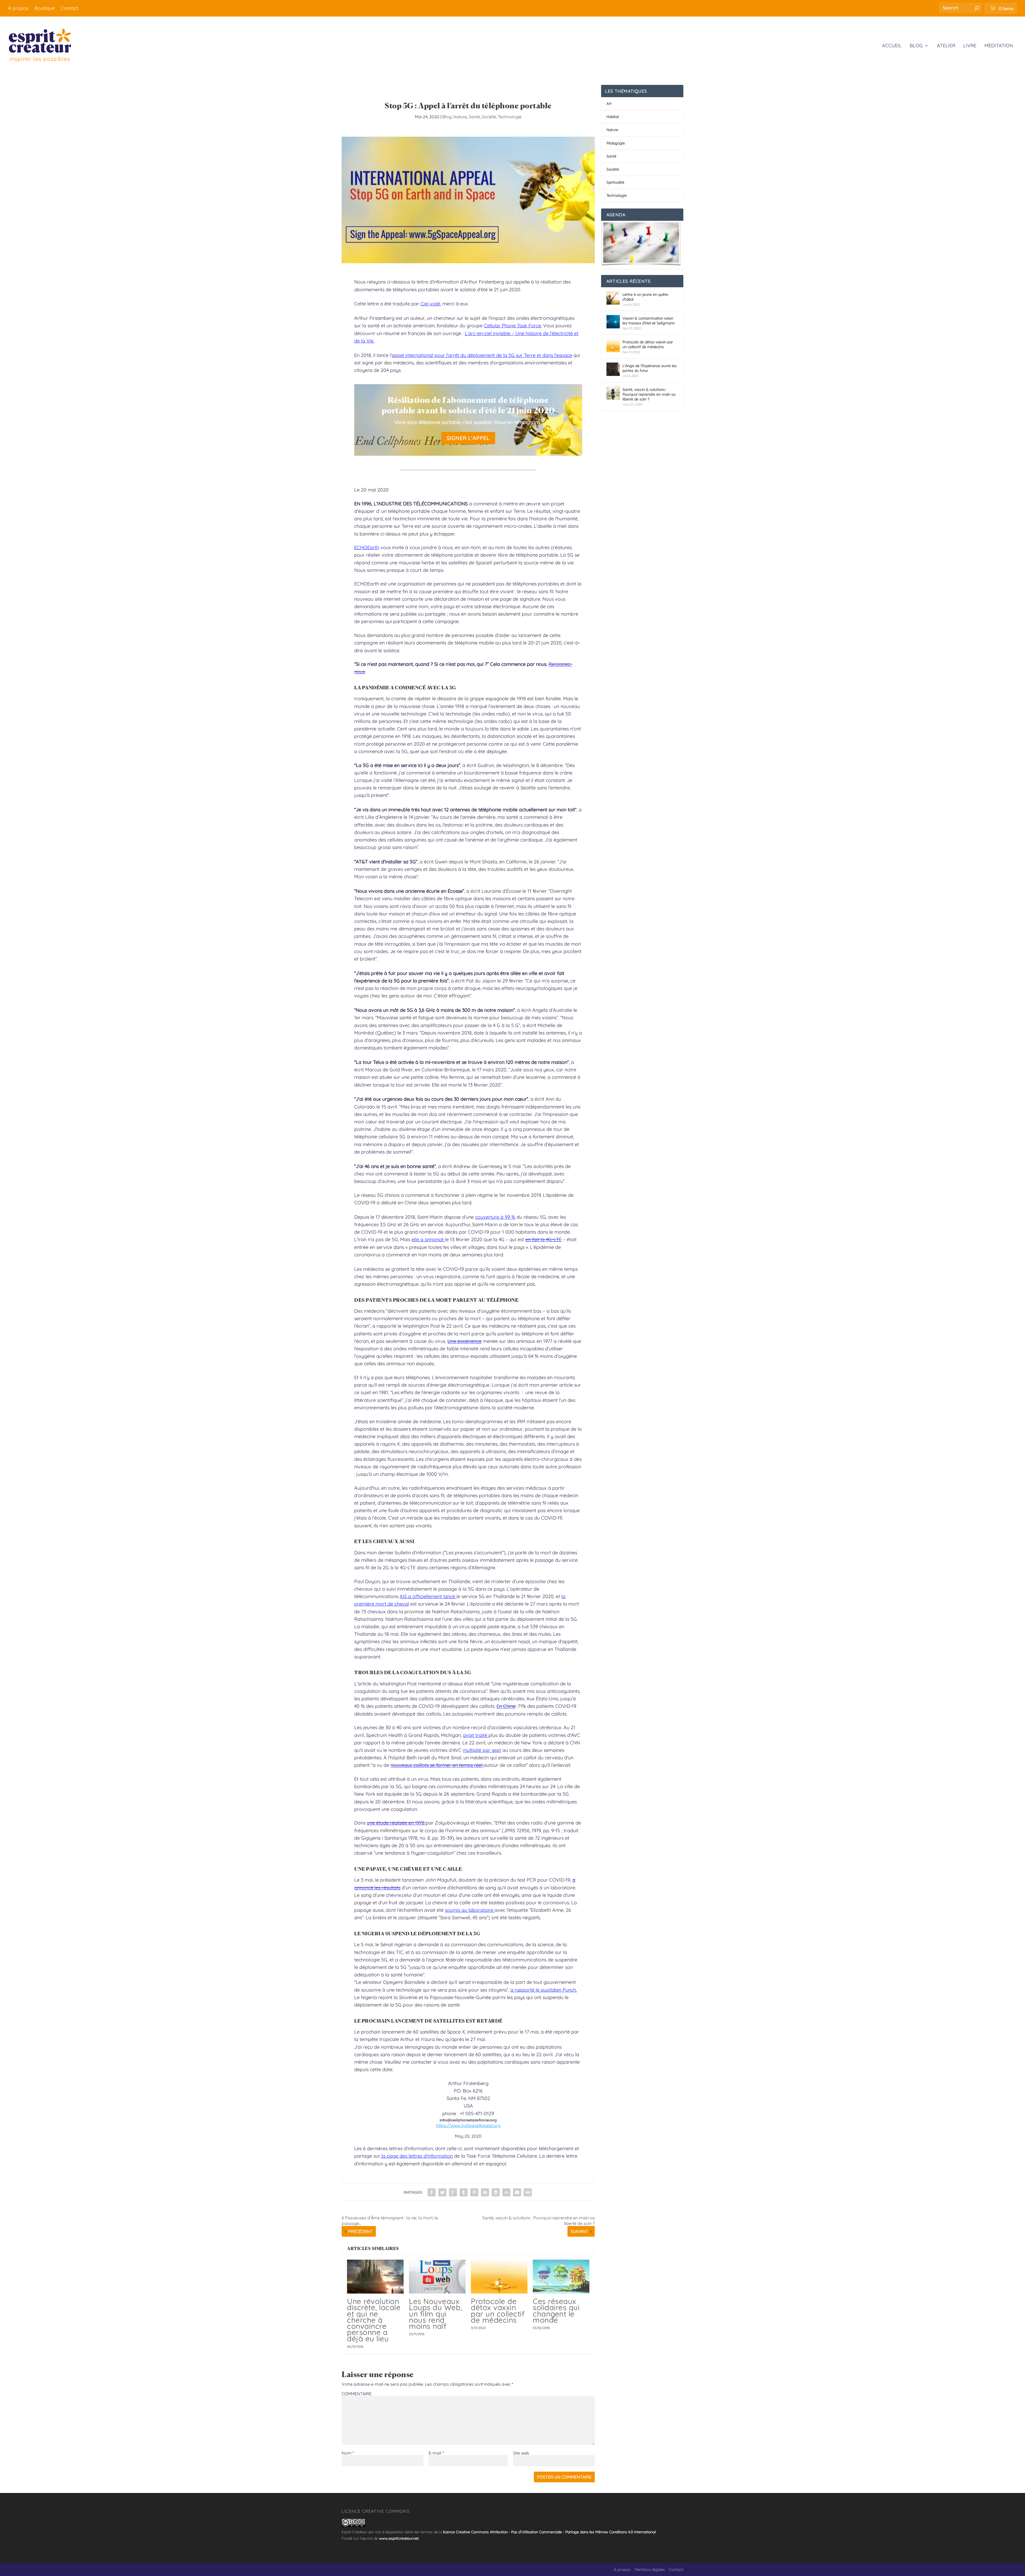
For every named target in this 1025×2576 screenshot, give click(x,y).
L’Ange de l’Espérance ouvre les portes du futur (650, 368)
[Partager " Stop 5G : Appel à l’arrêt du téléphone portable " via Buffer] (496, 2192)
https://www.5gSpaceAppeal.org (468, 2125)
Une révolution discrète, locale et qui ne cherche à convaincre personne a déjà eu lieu (374, 2320)
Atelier (946, 46)
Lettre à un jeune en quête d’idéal (645, 297)
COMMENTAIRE (357, 2394)
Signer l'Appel (468, 438)
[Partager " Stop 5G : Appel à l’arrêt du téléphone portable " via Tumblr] (464, 2192)
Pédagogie (616, 143)
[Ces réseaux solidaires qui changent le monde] (561, 2277)
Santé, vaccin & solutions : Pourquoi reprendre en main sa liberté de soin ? (649, 394)
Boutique (45, 8)
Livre (970, 46)
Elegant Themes (372, 2570)
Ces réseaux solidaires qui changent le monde (556, 2310)
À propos (18, 8)
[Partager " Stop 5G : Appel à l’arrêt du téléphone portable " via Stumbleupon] (506, 2192)
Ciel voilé (430, 304)
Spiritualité (615, 182)
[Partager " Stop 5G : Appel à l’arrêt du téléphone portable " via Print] (528, 2192)
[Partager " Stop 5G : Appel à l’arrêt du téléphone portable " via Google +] (453, 2192)
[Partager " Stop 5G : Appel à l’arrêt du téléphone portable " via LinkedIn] (485, 2192)
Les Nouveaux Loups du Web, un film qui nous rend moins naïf (435, 2314)
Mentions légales (650, 2569)
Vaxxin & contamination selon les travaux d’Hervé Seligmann (649, 321)
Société (489, 117)
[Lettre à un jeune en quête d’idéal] (613, 298)
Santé (474, 117)
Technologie (510, 117)
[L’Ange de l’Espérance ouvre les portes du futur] (613, 369)
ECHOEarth (367, 547)
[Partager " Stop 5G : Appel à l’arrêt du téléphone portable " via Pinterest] (474, 2192)
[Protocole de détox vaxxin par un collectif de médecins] (499, 2277)
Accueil (892, 46)
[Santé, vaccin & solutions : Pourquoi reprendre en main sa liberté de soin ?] (613, 393)
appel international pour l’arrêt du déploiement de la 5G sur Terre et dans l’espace (482, 355)
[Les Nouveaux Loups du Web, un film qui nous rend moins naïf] (437, 2277)
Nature (460, 117)
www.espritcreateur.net (399, 2538)
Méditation (999, 46)
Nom (348, 2453)
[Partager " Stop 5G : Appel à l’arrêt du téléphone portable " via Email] (517, 2192)
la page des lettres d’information (416, 2156)
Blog (916, 46)
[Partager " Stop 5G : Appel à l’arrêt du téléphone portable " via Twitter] (442, 2192)
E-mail (436, 2453)
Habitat (613, 117)
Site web (521, 2453)
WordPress (418, 2570)
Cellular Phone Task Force (512, 326)
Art (609, 104)
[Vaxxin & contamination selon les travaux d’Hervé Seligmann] (613, 322)
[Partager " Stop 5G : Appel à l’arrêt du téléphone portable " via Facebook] (432, 2192)
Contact (70, 8)
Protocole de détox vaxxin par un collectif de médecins (498, 2310)
